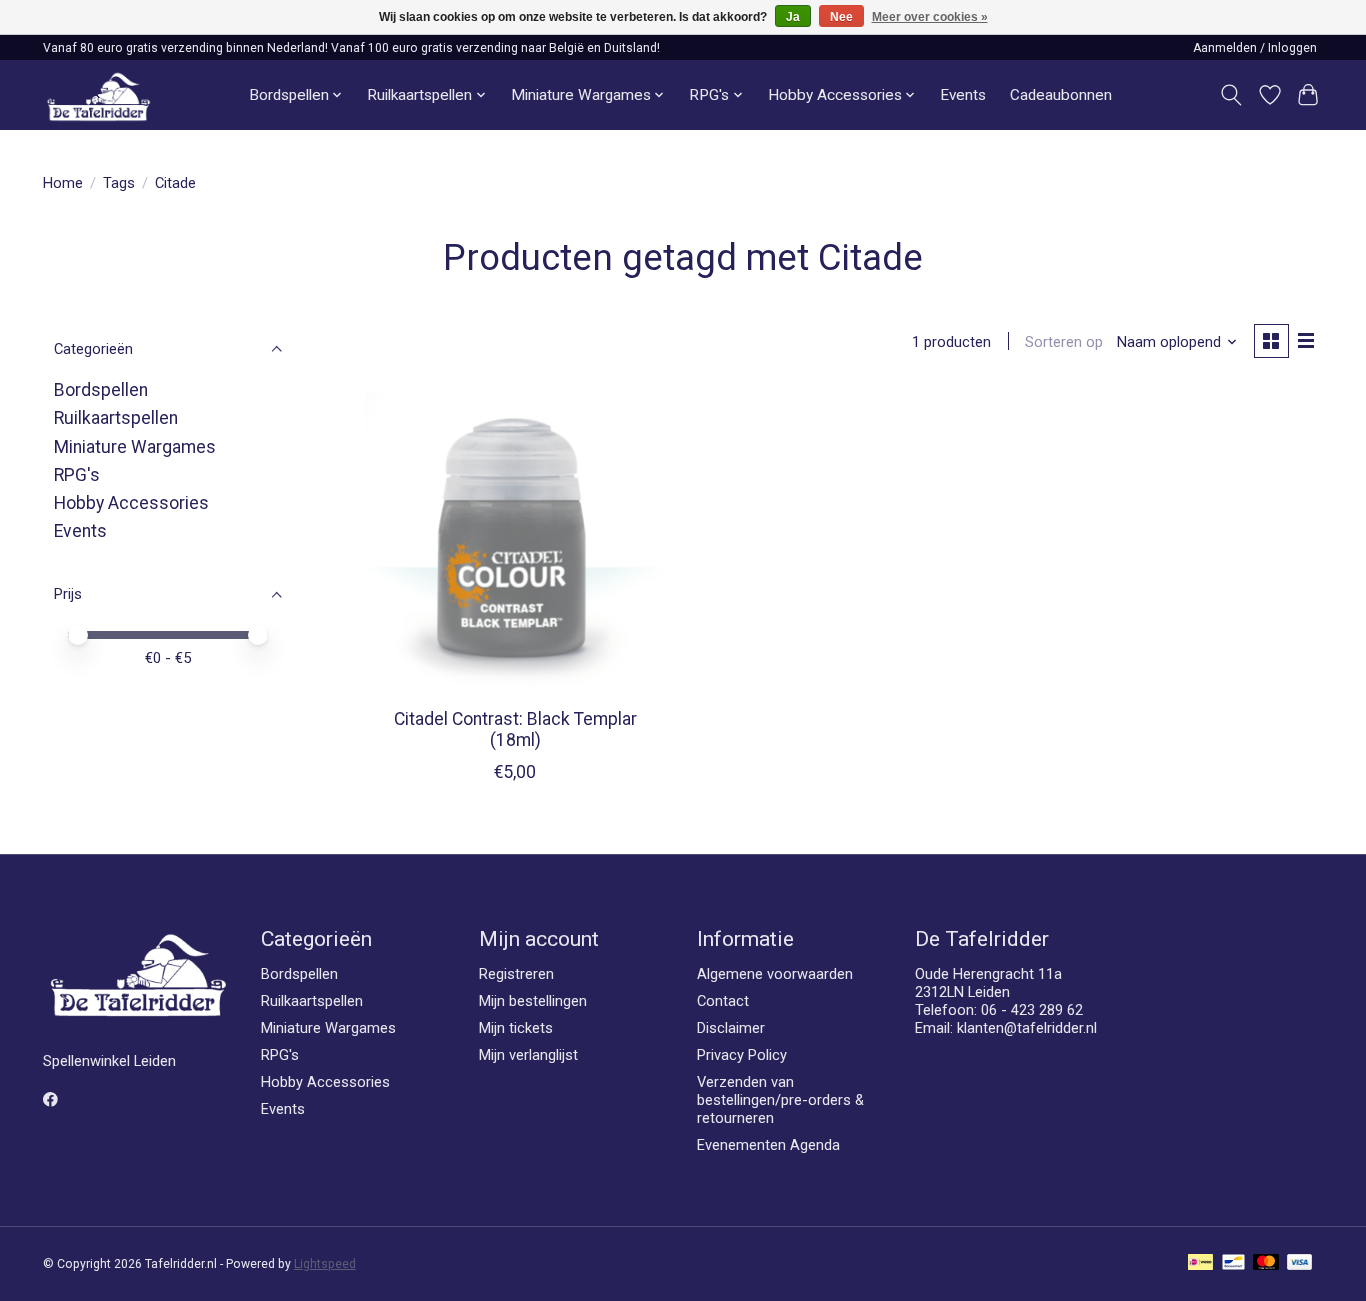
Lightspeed (325, 1264)
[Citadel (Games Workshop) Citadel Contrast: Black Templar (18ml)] (515, 541)
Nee (841, 17)
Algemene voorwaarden (775, 974)
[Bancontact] (1233, 1263)
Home (63, 183)
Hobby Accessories (131, 503)
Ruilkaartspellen (116, 418)
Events (963, 95)
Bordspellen (101, 390)
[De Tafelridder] (98, 95)
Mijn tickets (516, 1028)
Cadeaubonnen (1061, 95)
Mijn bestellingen (533, 1001)
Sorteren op (1064, 342)
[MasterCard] (1266, 1263)
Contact (723, 1001)
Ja (793, 17)
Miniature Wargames (135, 447)
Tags (119, 183)
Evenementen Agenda (768, 1145)
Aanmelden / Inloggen (1255, 48)
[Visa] (1300, 1263)
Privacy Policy (742, 1055)
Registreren (516, 974)
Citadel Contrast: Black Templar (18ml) (515, 729)
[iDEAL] (1200, 1263)
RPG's (77, 475)
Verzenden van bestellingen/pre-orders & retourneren (780, 1100)
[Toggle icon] (1231, 95)
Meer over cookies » (930, 17)
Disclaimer (731, 1028)
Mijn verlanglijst (528, 1055)
